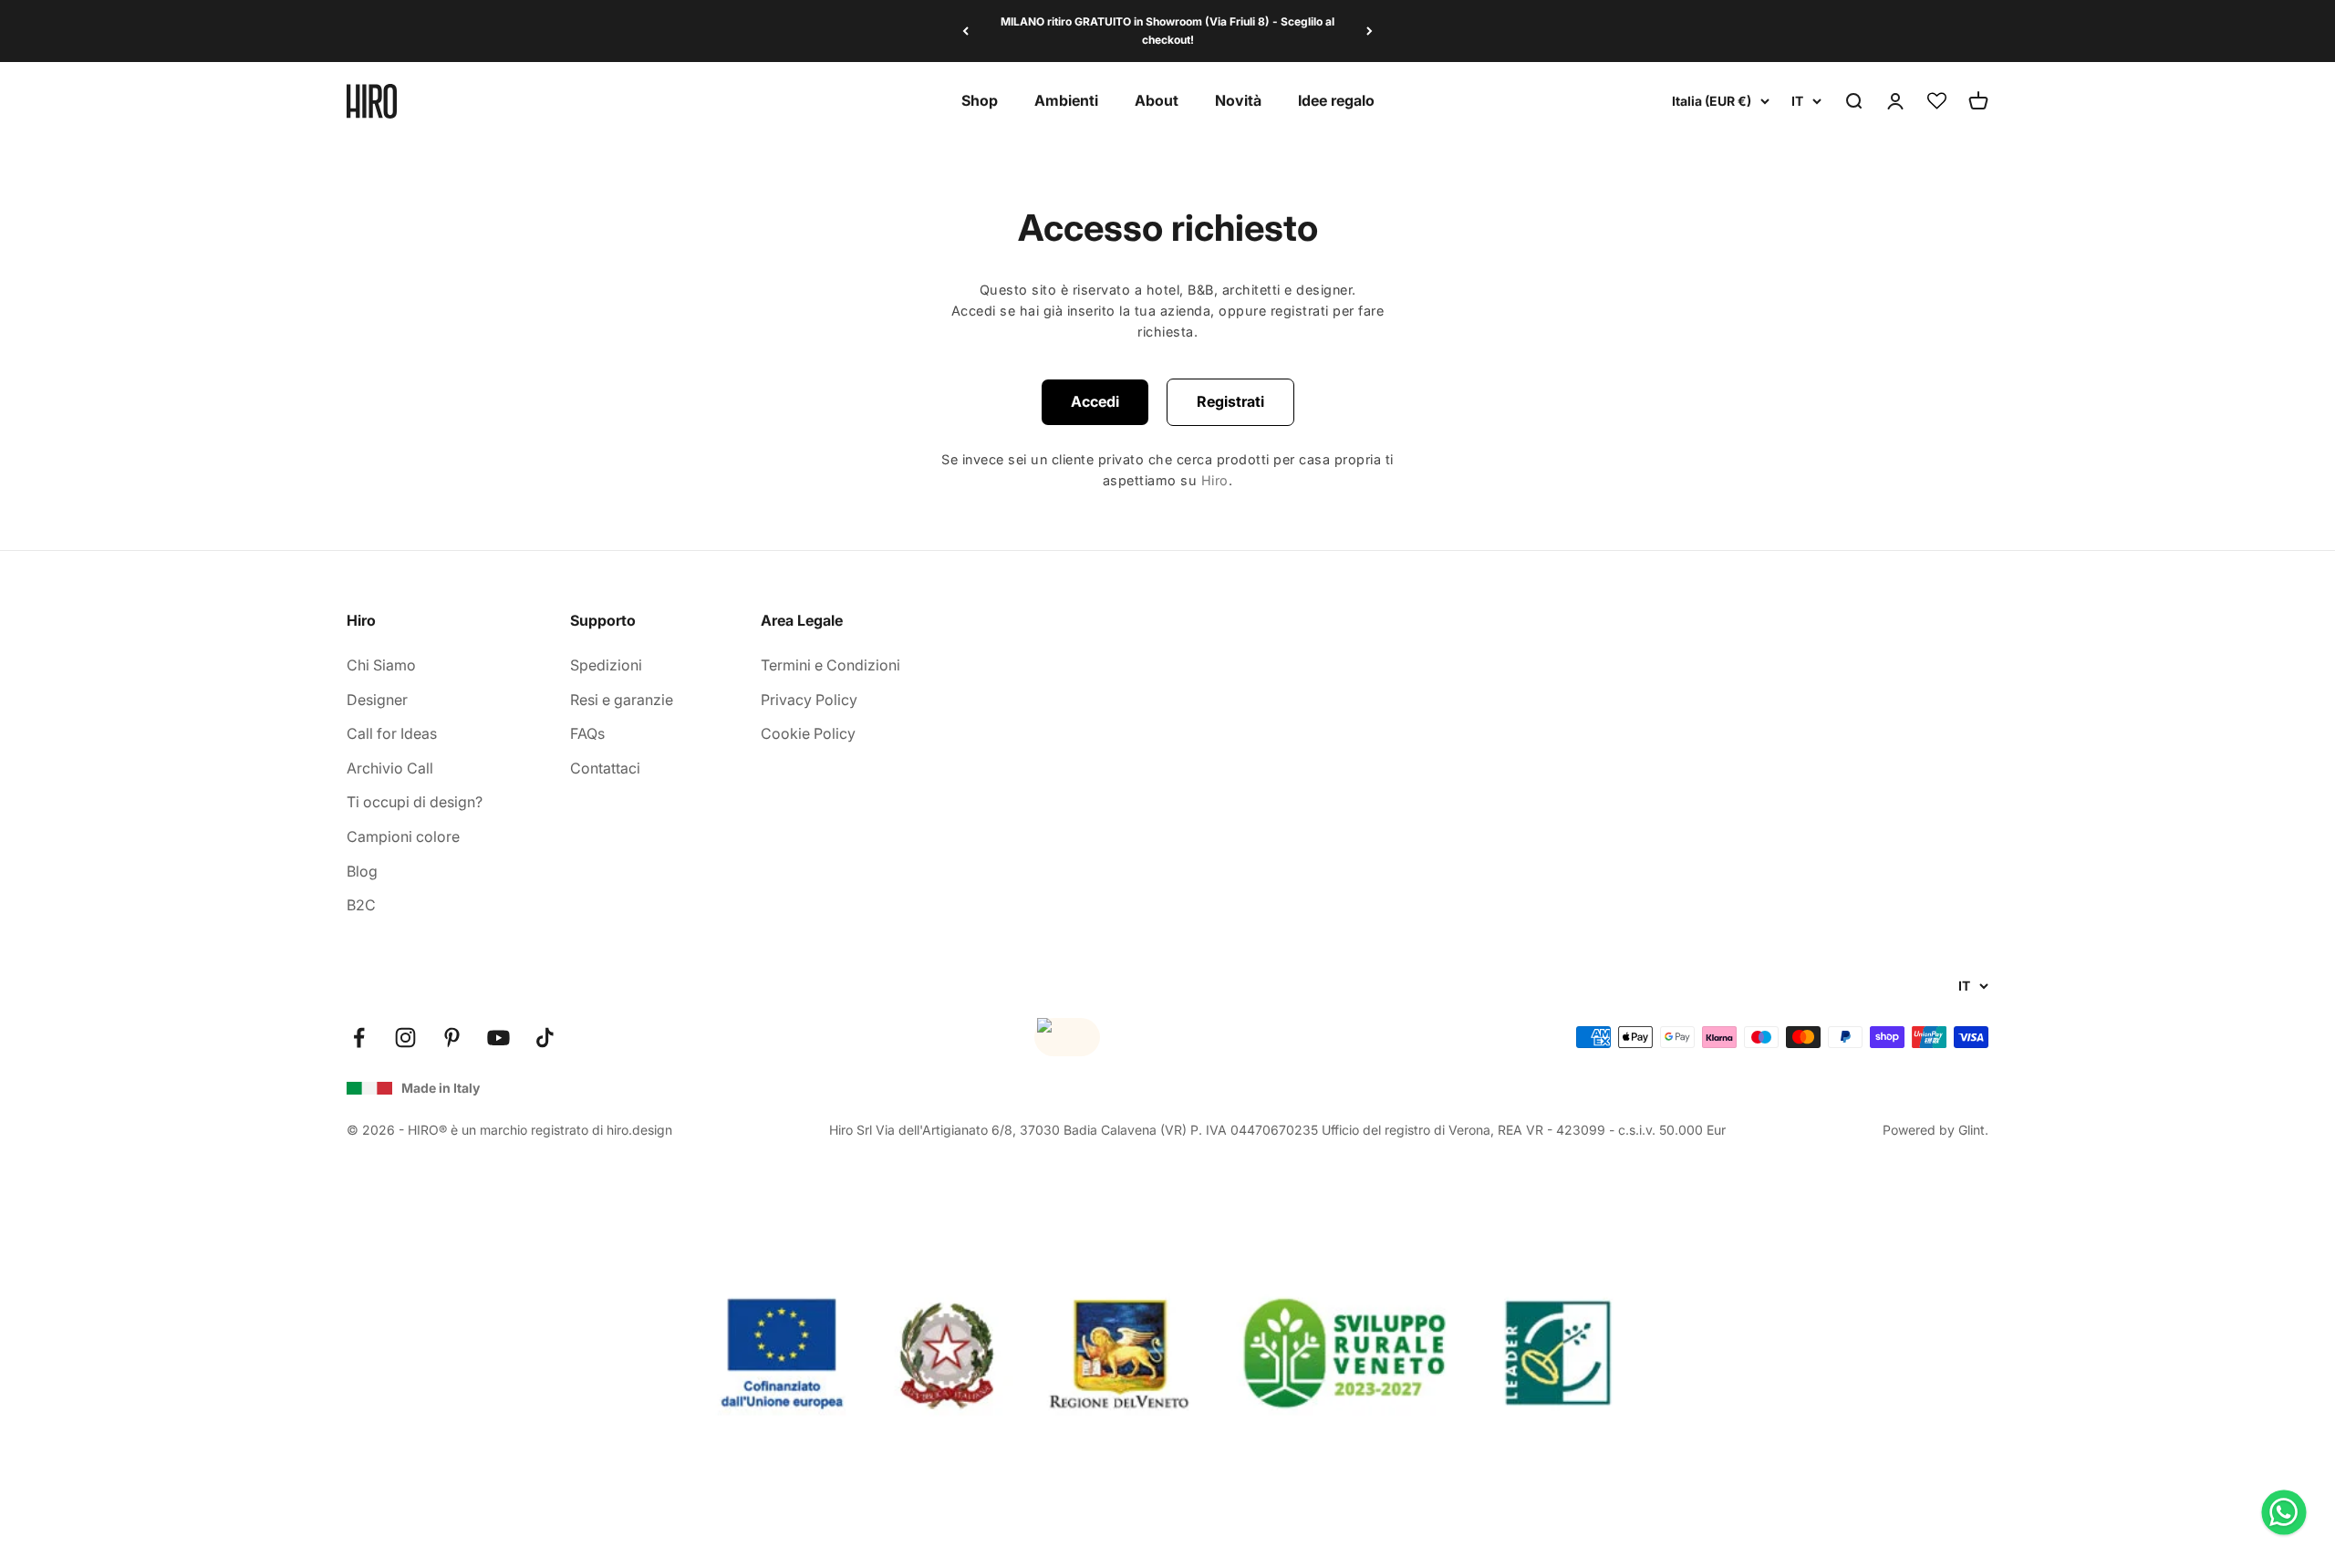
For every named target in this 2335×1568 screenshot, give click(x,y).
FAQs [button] (587, 733)
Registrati (1230, 401)
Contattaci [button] (605, 768)
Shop (980, 100)
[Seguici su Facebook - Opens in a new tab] (359, 1038)
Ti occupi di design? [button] (415, 802)
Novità (1238, 100)
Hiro (1215, 480)
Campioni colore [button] (403, 836)
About (1157, 100)
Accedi (1095, 401)
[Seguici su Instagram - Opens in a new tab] (405, 1038)
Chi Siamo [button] (381, 665)
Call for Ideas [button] (392, 733)
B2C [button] (361, 905)
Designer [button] (377, 700)
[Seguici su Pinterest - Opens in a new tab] (452, 1038)
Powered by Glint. (1935, 1130)
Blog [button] (362, 871)
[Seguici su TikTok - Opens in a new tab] (545, 1038)
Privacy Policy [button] (809, 700)
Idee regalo (1336, 100)
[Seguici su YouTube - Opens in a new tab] (498, 1038)
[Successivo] (1370, 31)
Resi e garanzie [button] (622, 700)
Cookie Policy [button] (808, 733)
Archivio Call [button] (390, 768)
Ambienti (1066, 100)
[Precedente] (965, 31)
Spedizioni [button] (606, 665)
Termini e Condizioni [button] (830, 665)
